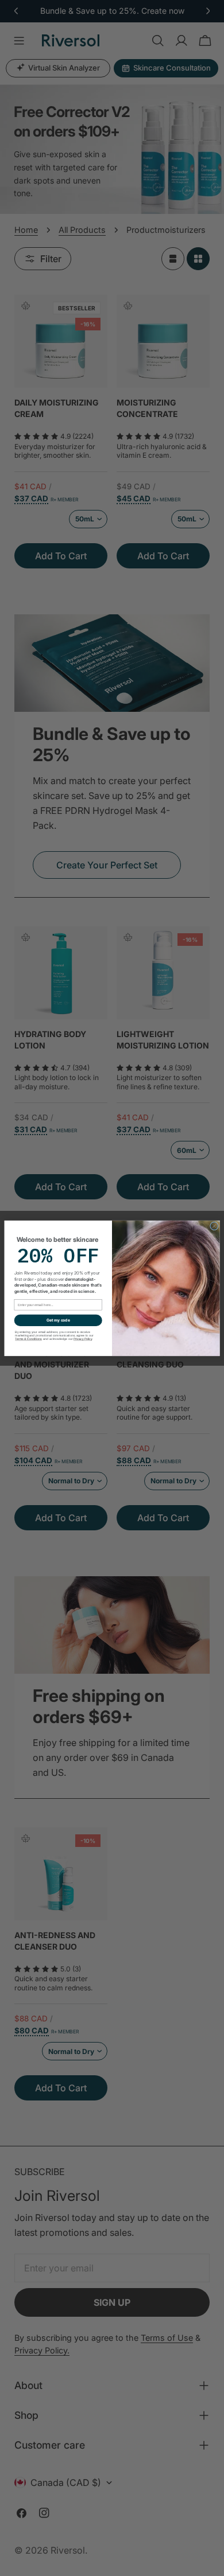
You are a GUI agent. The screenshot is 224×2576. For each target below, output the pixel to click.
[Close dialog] (214, 1225)
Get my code (58, 1320)
